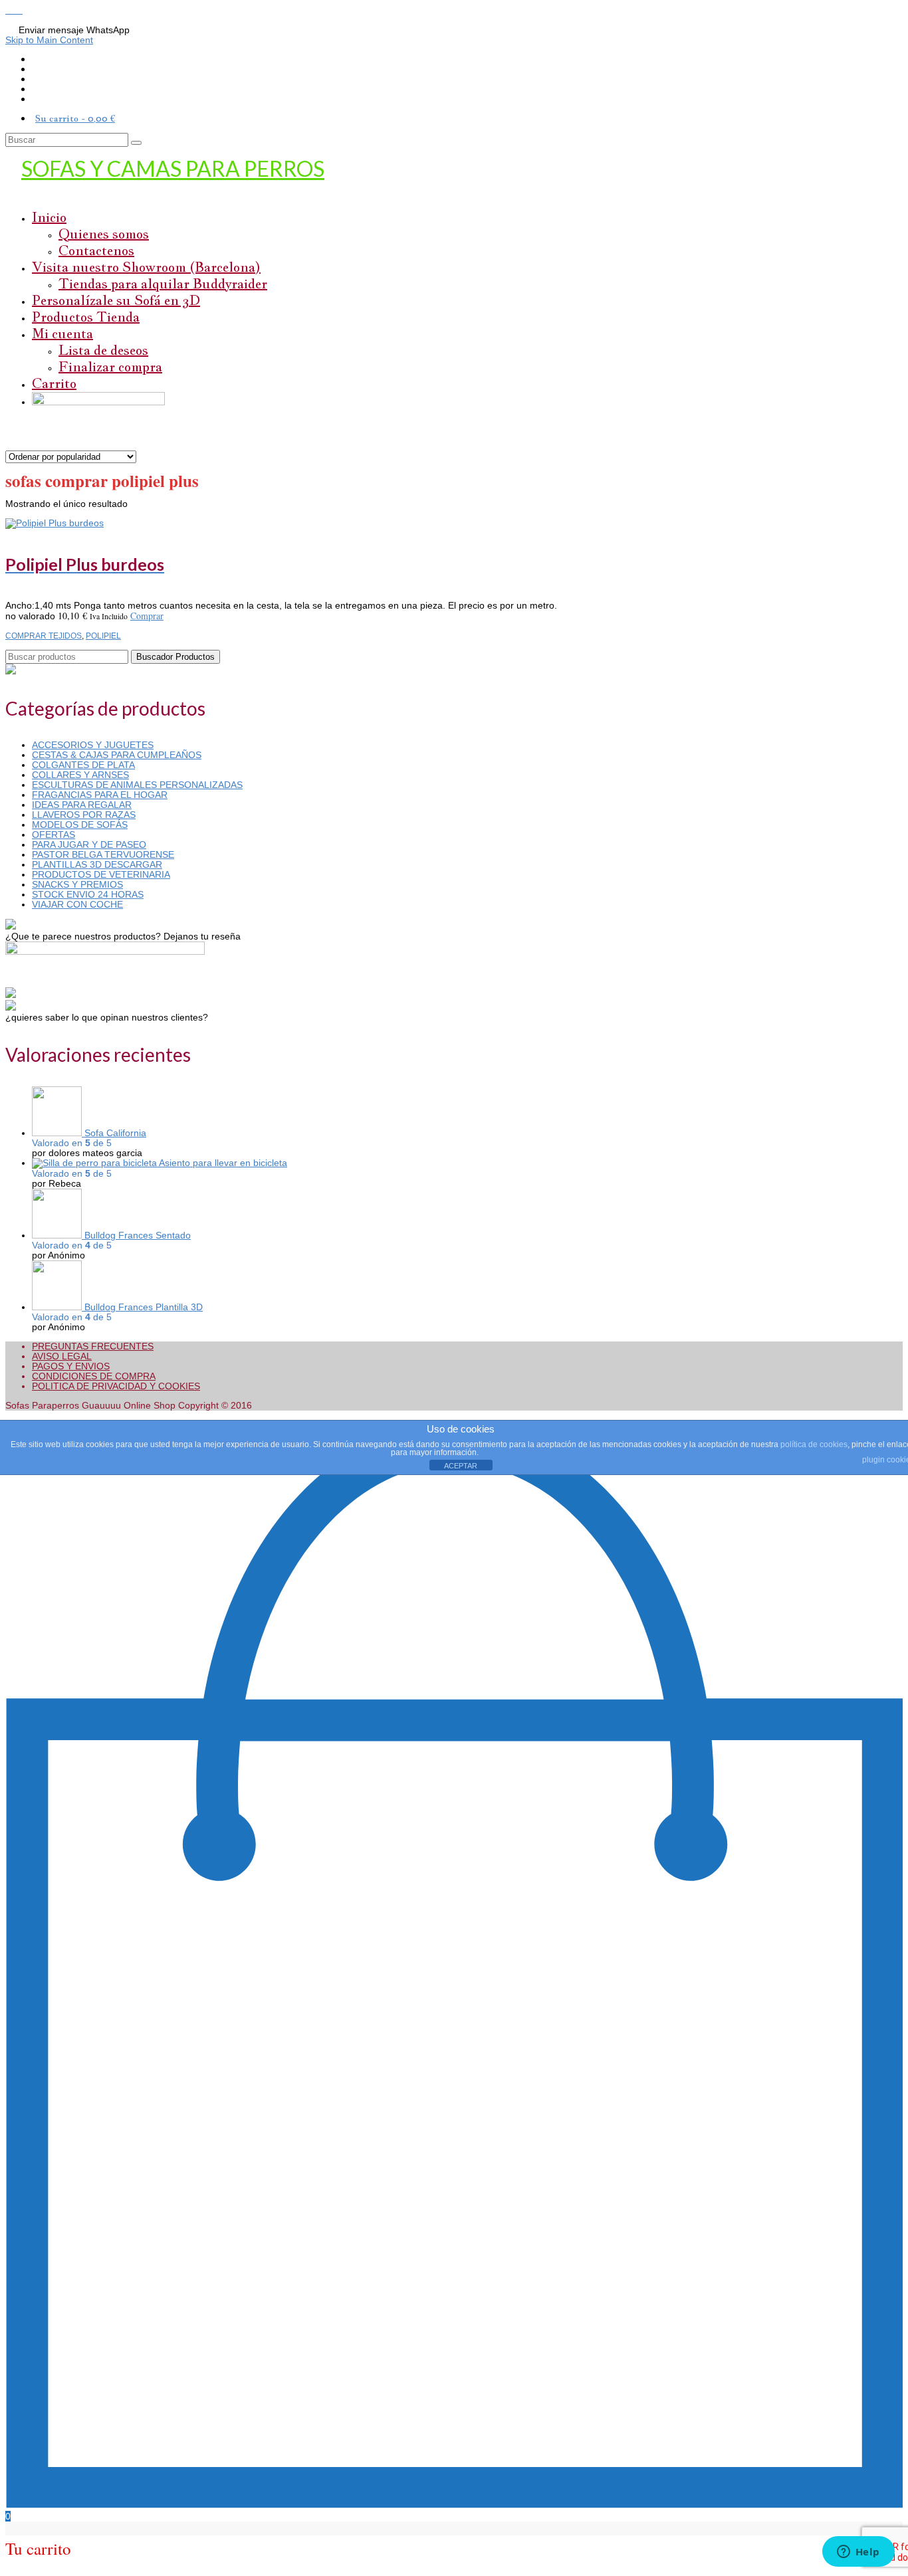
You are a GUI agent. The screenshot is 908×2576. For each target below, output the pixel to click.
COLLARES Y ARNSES (80, 775)
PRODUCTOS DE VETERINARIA (101, 874)
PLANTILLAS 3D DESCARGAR (97, 864)
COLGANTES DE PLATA (83, 765)
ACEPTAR (461, 1466)
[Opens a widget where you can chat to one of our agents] (858, 2553)
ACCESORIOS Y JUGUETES (93, 745)
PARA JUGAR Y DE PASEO (89, 844)
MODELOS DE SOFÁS (80, 825)
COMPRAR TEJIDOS (44, 636)
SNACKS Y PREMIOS (77, 884)
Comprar (147, 616)
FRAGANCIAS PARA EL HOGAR (100, 795)
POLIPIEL (103, 636)
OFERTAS (54, 835)
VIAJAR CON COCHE (77, 904)
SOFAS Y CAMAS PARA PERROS (173, 168)
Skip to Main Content (49, 40)
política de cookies (814, 1444)
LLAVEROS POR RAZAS (84, 815)
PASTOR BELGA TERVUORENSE (103, 854)
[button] (10, 10)
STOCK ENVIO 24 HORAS (88, 894)
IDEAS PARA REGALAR (82, 805)
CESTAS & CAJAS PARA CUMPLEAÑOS (117, 755)
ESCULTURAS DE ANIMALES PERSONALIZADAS (137, 785)
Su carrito (75, 118)
